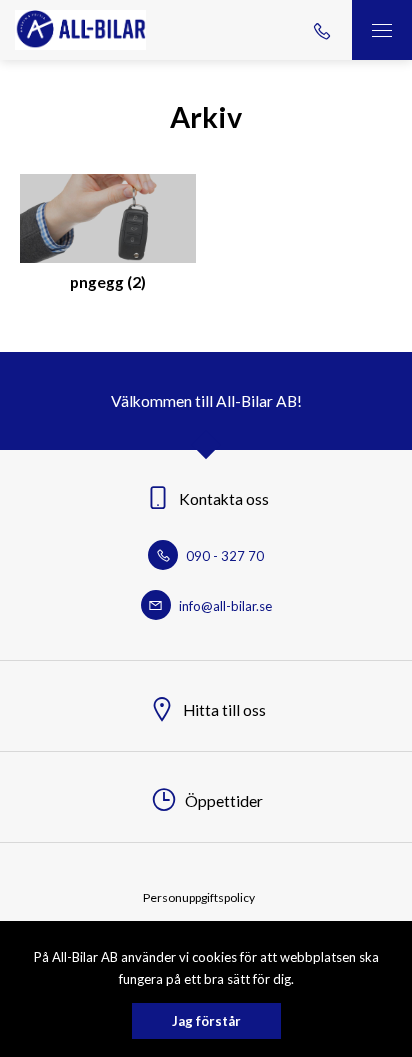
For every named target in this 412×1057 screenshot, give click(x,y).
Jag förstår (206, 1021)
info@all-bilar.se (224, 606)
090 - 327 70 (223, 556)
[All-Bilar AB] (80, 30)
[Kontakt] (322, 30)
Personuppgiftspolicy (199, 897)
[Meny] (382, 30)
